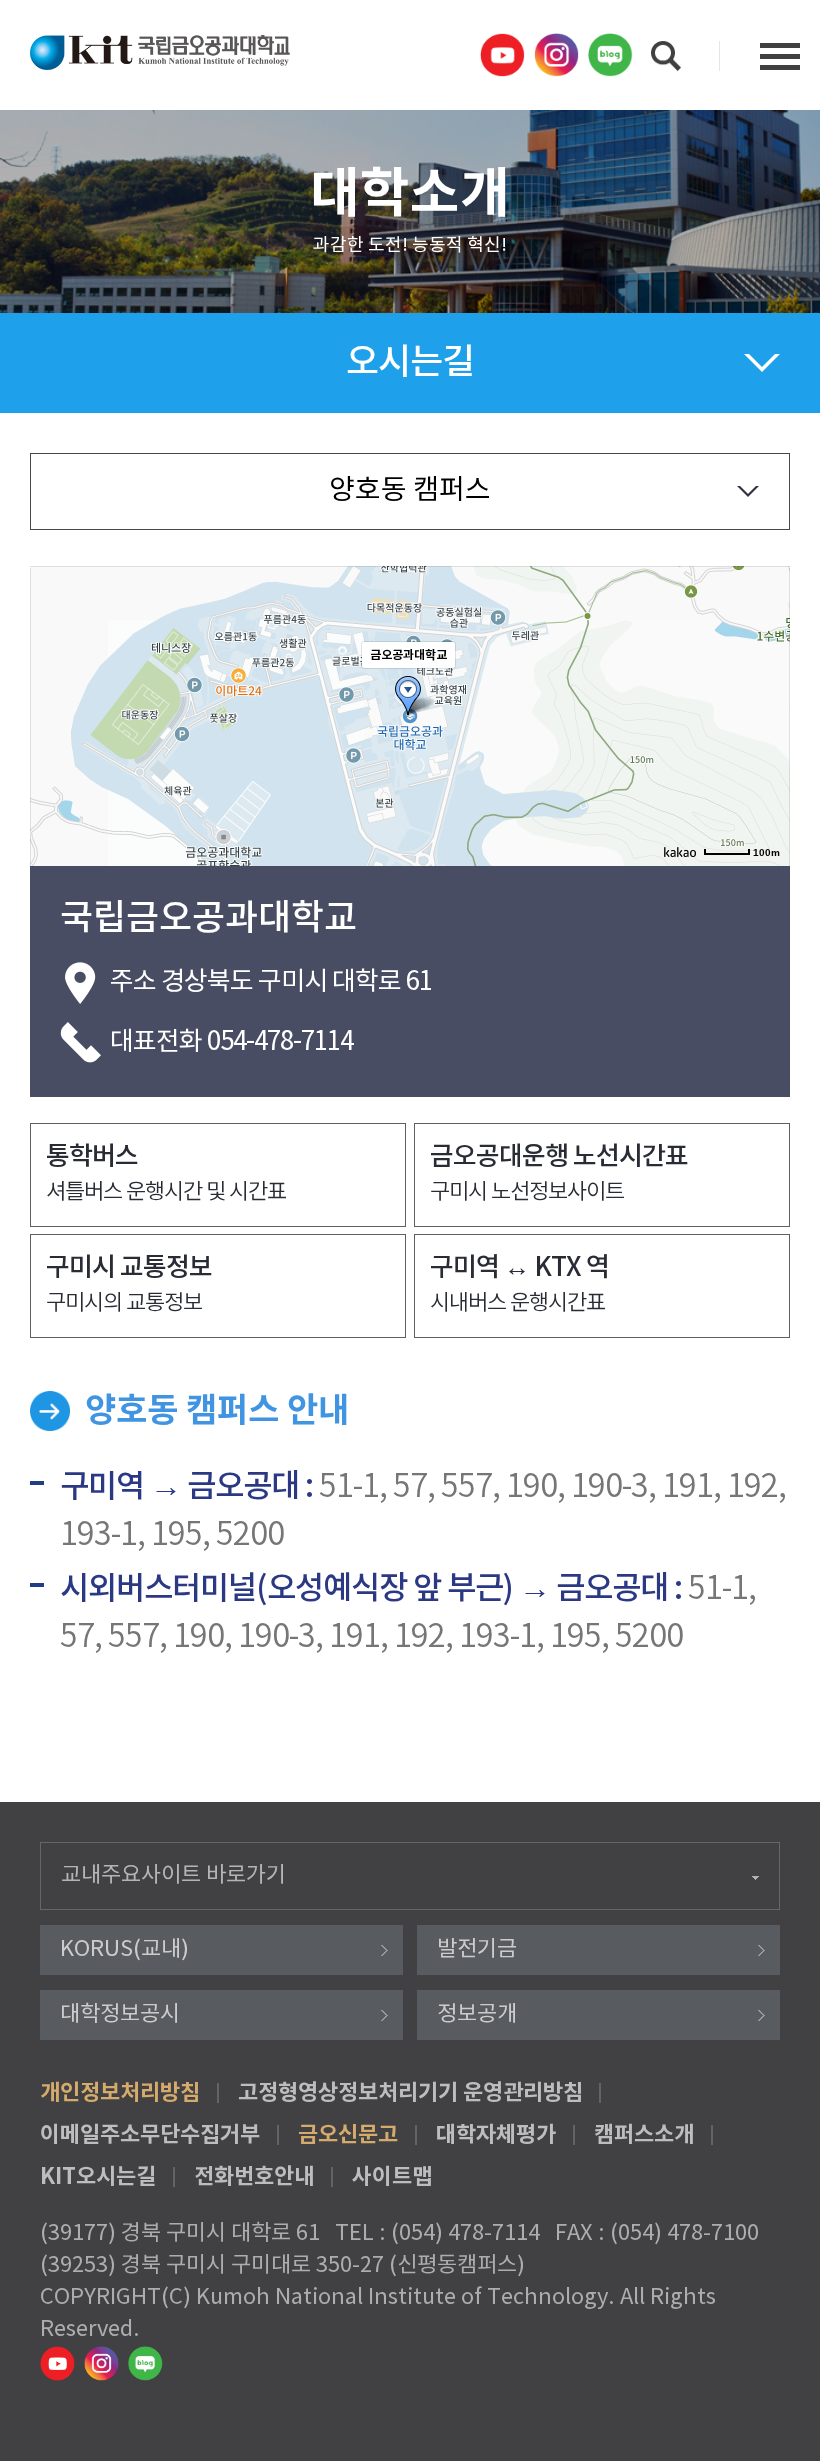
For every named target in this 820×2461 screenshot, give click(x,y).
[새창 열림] (504, 55)
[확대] (765, 680)
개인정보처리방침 (120, 2093)
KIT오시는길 (98, 2177)
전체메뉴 (780, 56)
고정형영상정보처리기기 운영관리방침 (410, 2093)
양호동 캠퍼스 (410, 491)
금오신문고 (348, 2135)
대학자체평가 (496, 2135)
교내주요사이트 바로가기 (173, 1875)
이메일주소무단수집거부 (150, 2135)
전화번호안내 (254, 2177)
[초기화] (765, 751)
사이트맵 (392, 2177)
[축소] (765, 713)
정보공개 (477, 2014)
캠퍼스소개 (644, 2135)
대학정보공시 (120, 2014)
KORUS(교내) (124, 1949)
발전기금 (477, 1949)
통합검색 (666, 56)
